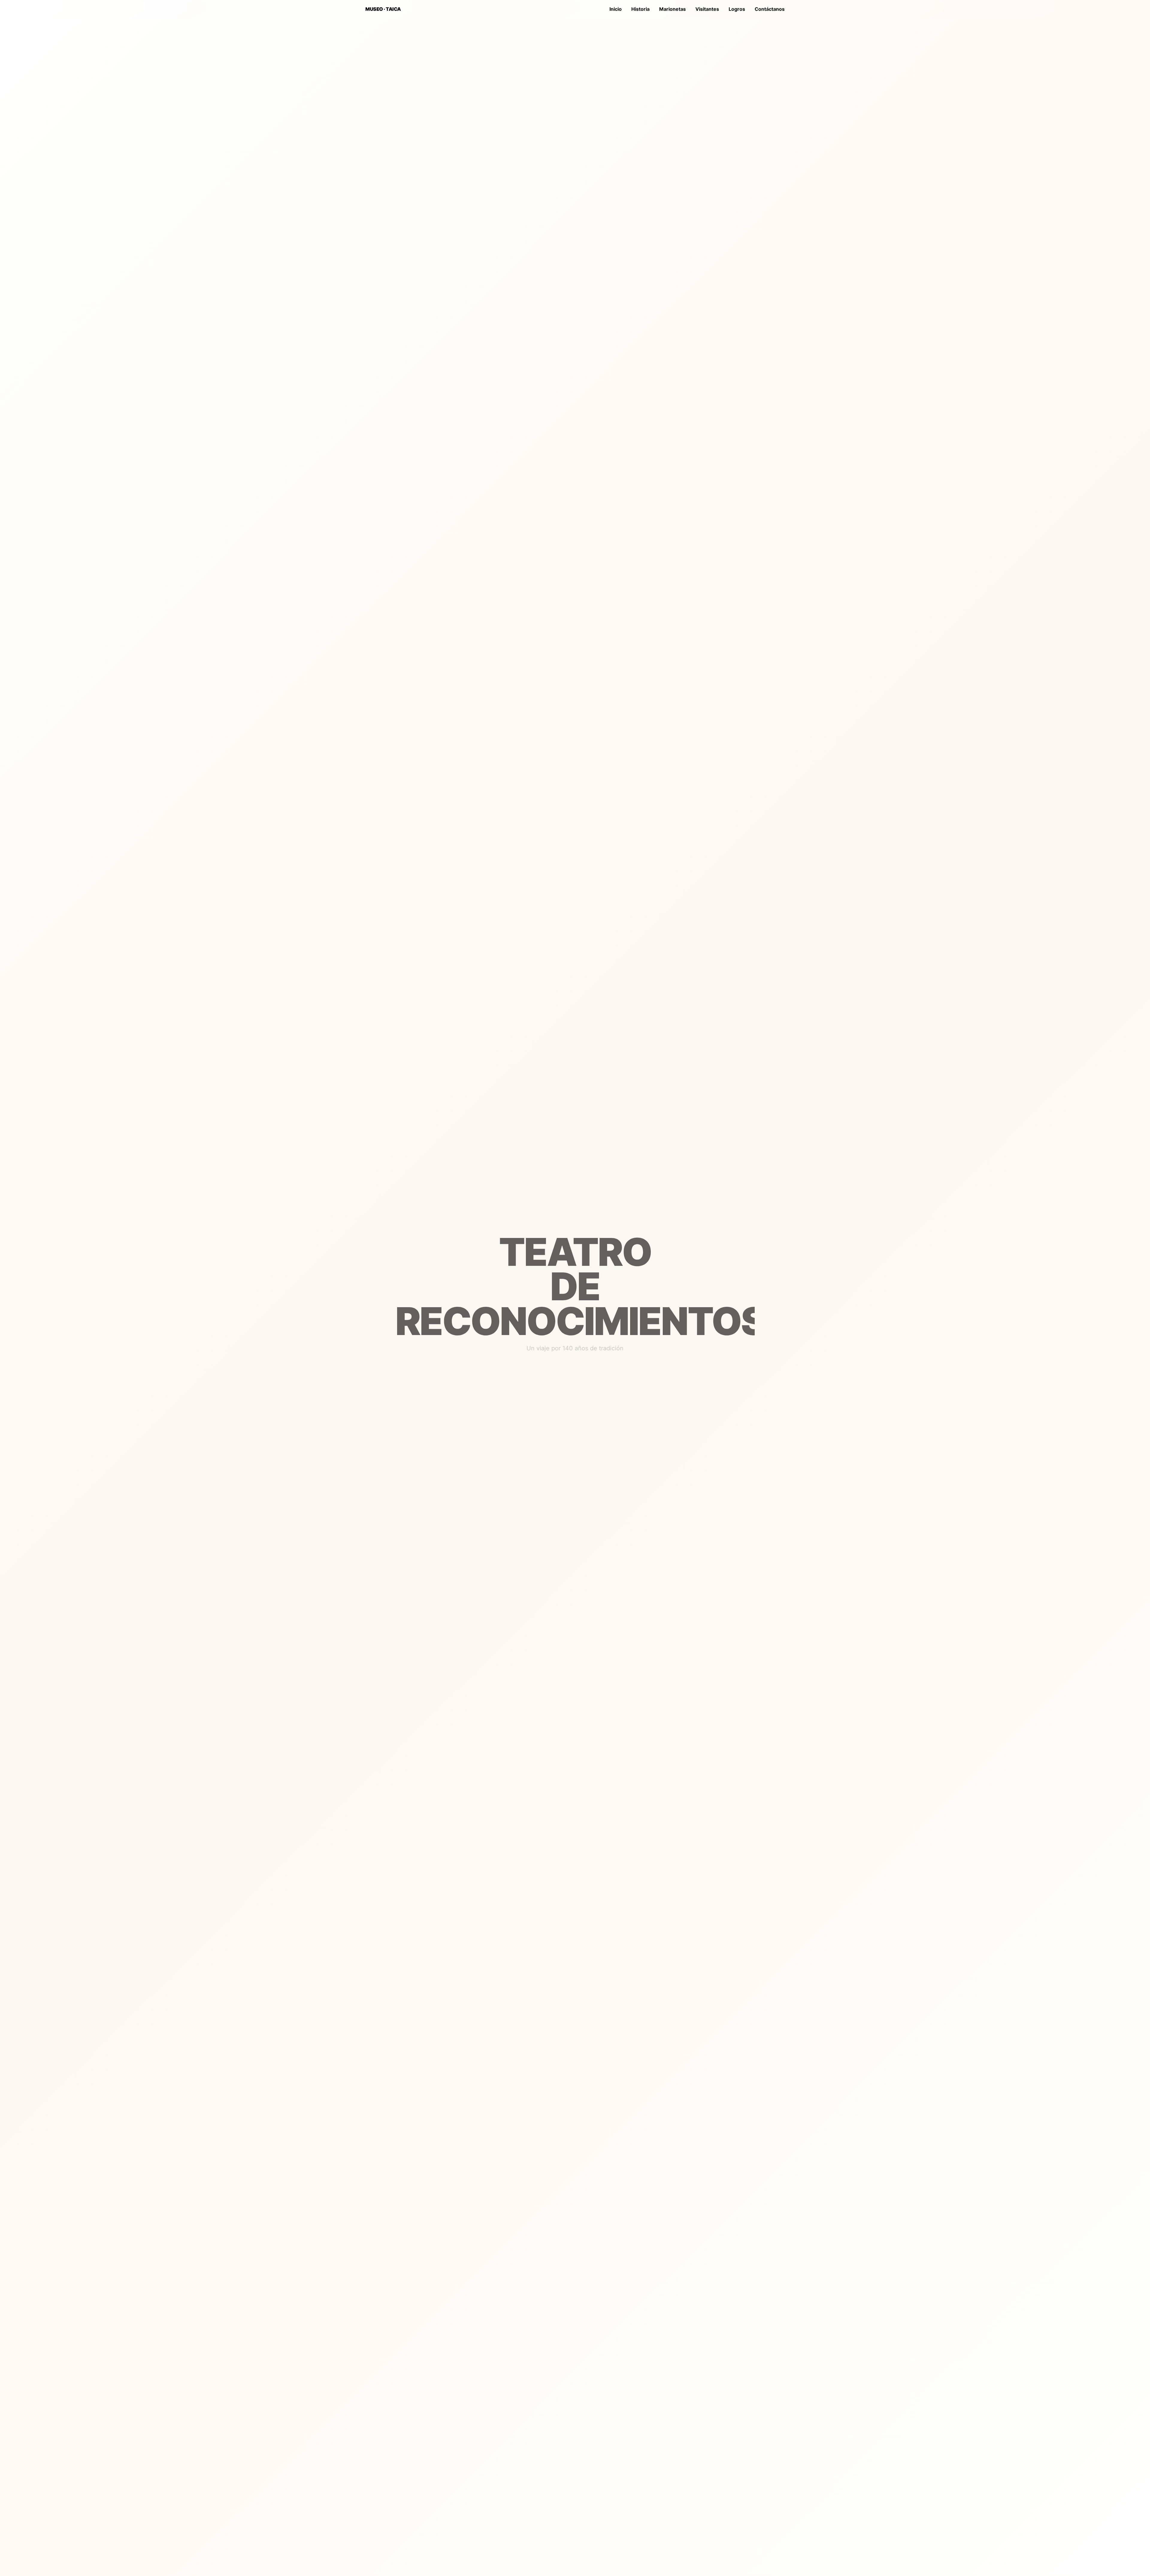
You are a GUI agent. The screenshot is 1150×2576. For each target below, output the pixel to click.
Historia (640, 9)
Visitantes (707, 9)
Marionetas (672, 9)
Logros (737, 9)
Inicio (616, 9)
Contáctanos (770, 9)
